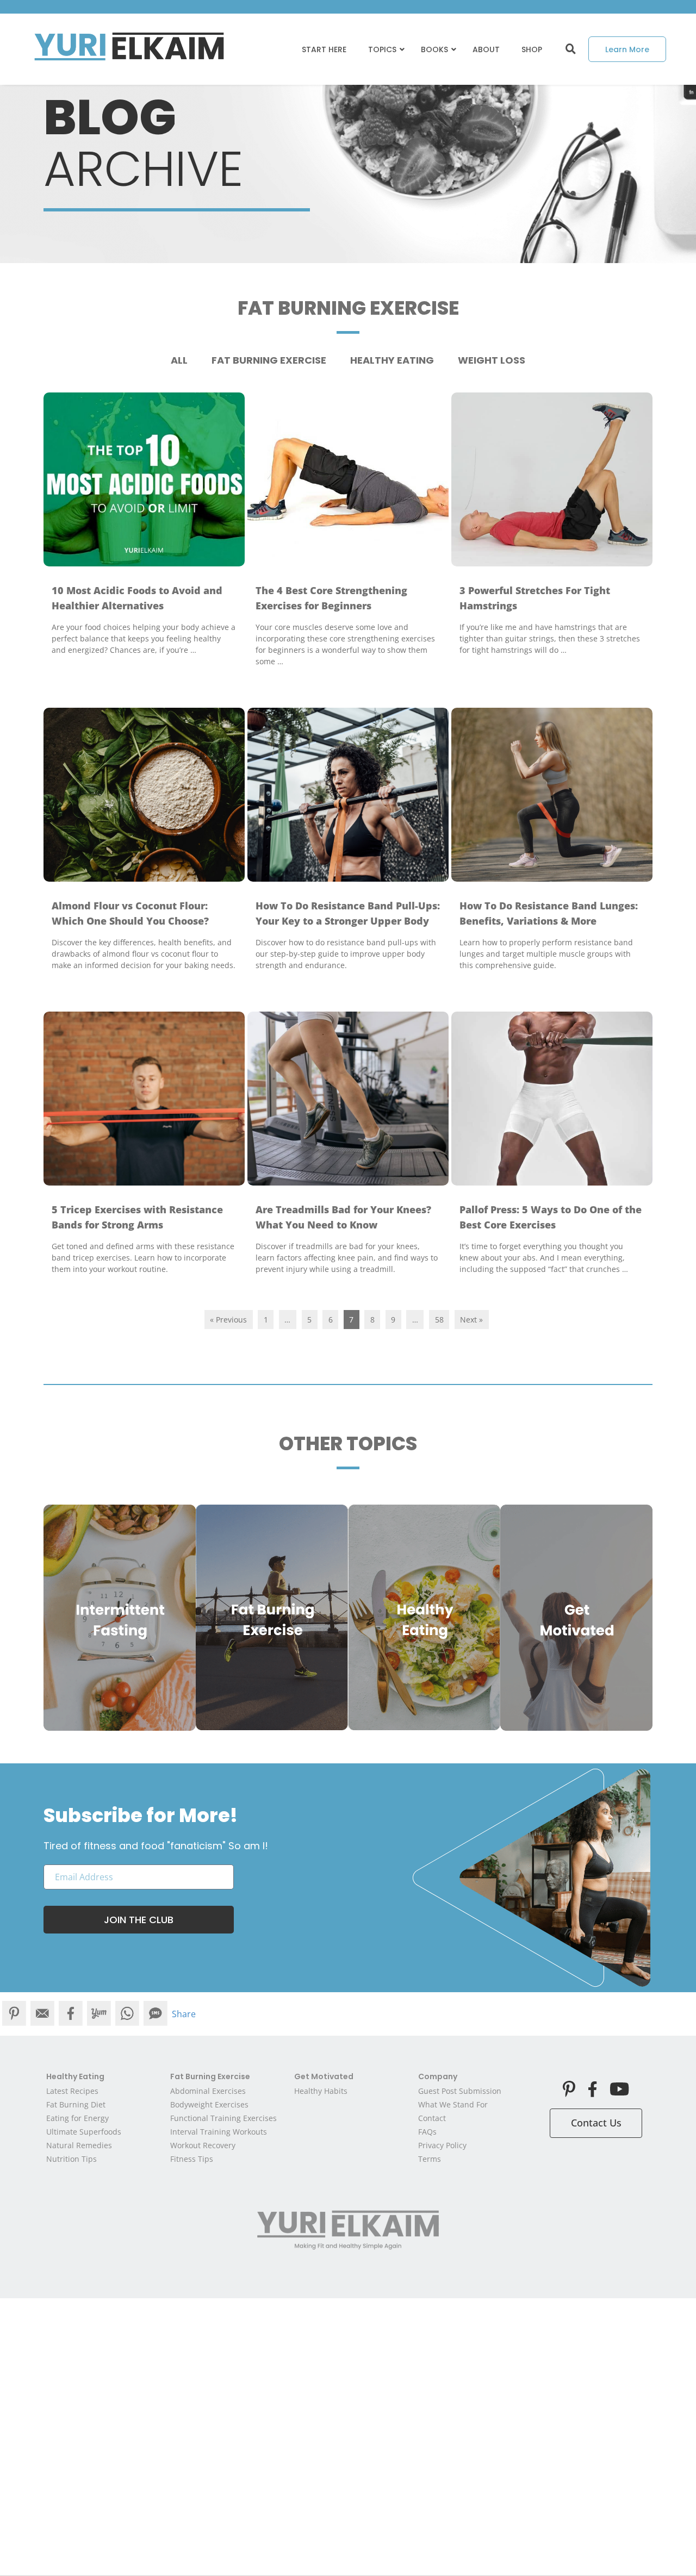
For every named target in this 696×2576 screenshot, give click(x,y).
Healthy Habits (321, 2091)
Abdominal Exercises (208, 2091)
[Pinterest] (14, 2014)
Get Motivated (324, 2076)
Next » (471, 1320)
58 (439, 1320)
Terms (430, 2159)
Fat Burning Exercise (269, 360)
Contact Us (596, 2123)
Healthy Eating (392, 360)
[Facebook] (71, 2014)
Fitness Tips (192, 2159)
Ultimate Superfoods (84, 2132)
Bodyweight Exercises (209, 2104)
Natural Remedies (79, 2145)
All (179, 360)
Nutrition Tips (72, 2159)
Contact (432, 2118)
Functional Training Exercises (223, 2118)
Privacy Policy (442, 2145)
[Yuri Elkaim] (348, 2230)
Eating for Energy (77, 2118)
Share (184, 2014)
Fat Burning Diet (76, 2104)
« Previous (228, 1320)
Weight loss (492, 360)
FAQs (427, 2132)
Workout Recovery (203, 2145)
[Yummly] (99, 2014)
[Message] (156, 2014)
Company (438, 2076)
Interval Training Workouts (219, 2132)
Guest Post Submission (460, 2091)
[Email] (42, 2014)
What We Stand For (453, 2104)
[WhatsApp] (127, 2014)
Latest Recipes (72, 2091)
